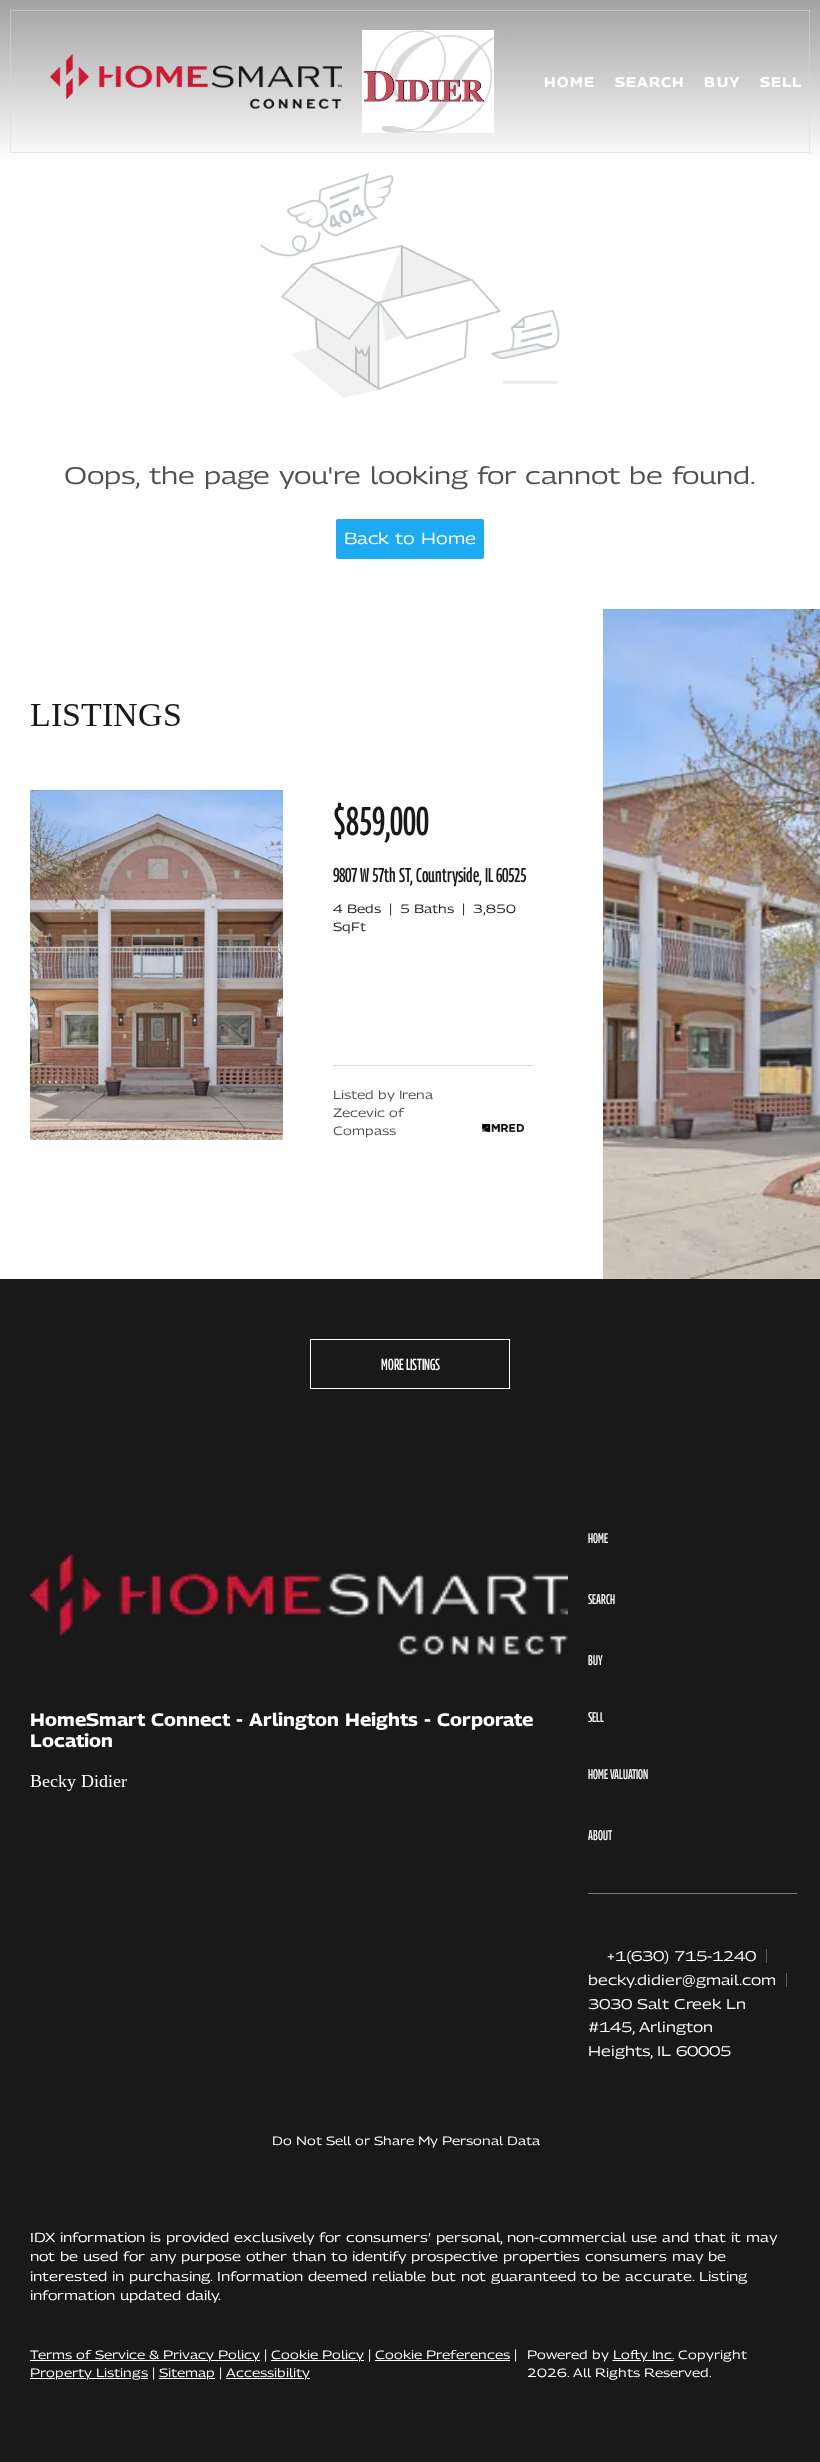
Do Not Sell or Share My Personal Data (406, 2140)
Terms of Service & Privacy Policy (145, 2354)
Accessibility (268, 2372)
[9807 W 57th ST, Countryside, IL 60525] (156, 1135)
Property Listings (89, 2372)
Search (650, 81)
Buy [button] (721, 81)
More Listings (410, 1364)
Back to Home (410, 538)
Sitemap (187, 2372)
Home (569, 81)
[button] (196, 81)
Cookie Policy (317, 2354)
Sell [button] (781, 81)
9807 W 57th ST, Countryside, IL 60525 (429, 875)
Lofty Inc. (643, 2354)
